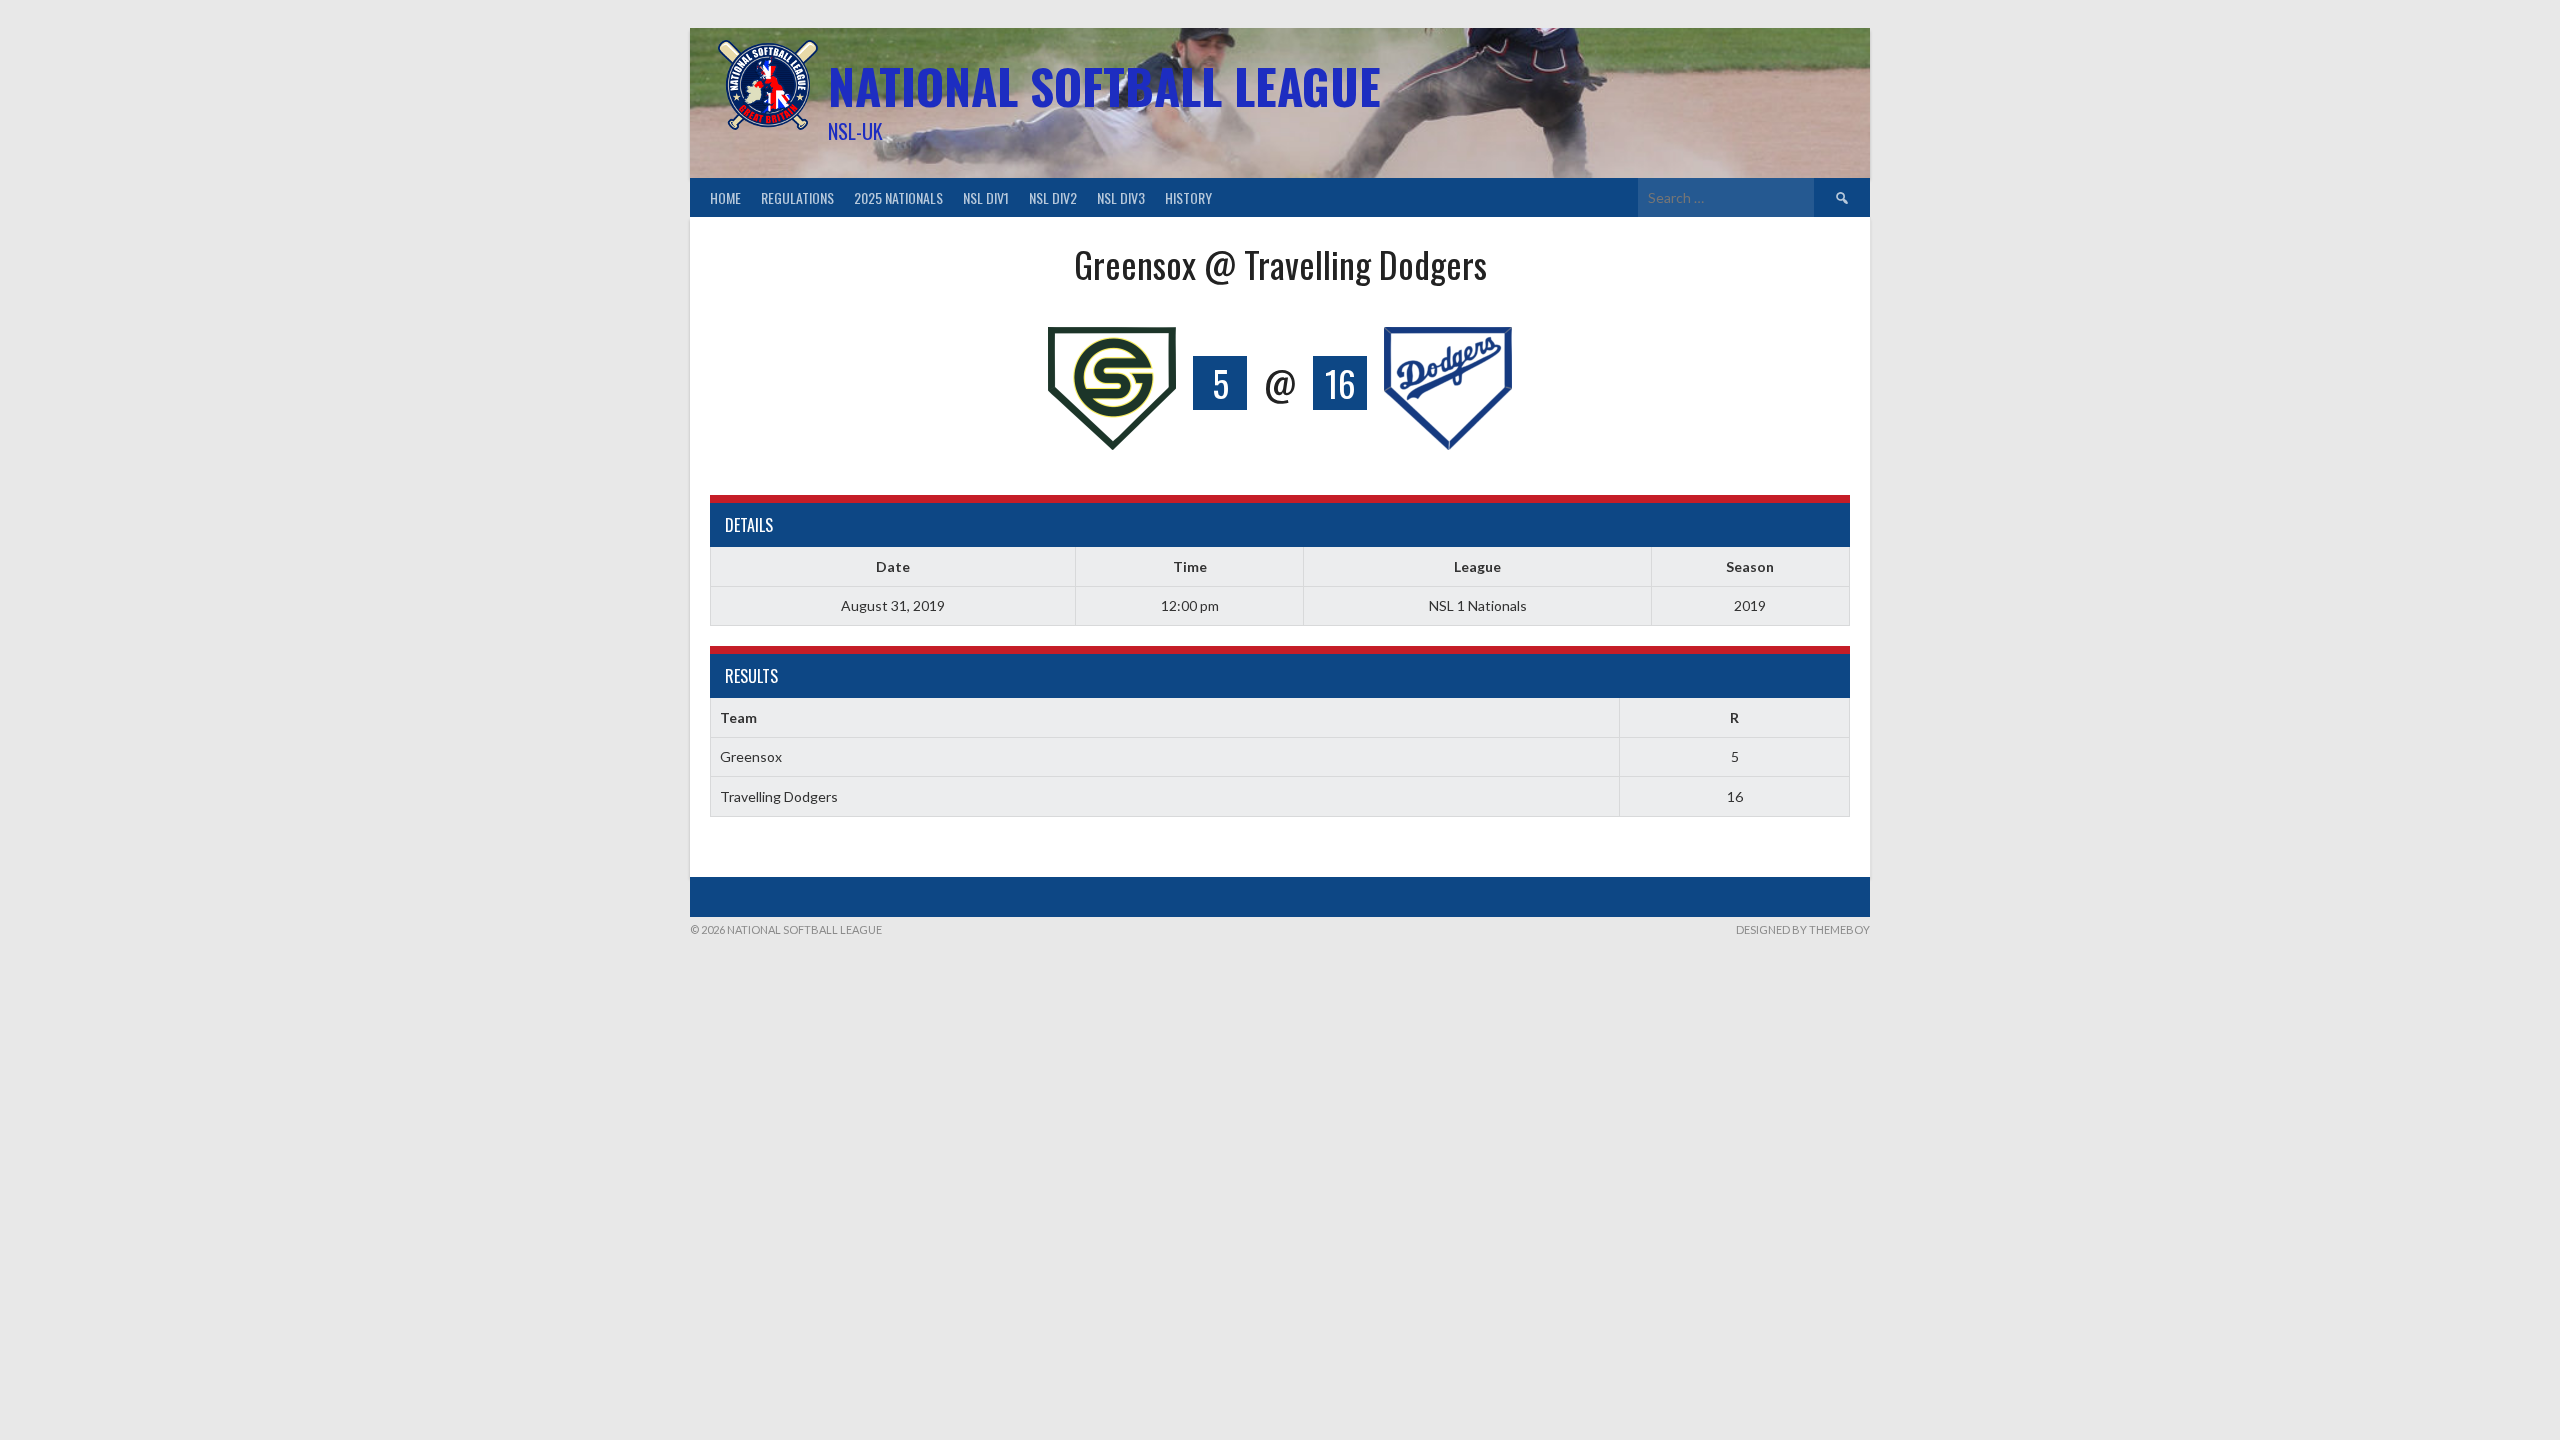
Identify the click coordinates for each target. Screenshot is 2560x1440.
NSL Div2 (1053, 197)
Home (725, 197)
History (1188, 197)
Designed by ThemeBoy (1803, 929)
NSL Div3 (1121, 197)
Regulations (797, 197)
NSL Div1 (986, 197)
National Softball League (1104, 85)
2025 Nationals (898, 197)
